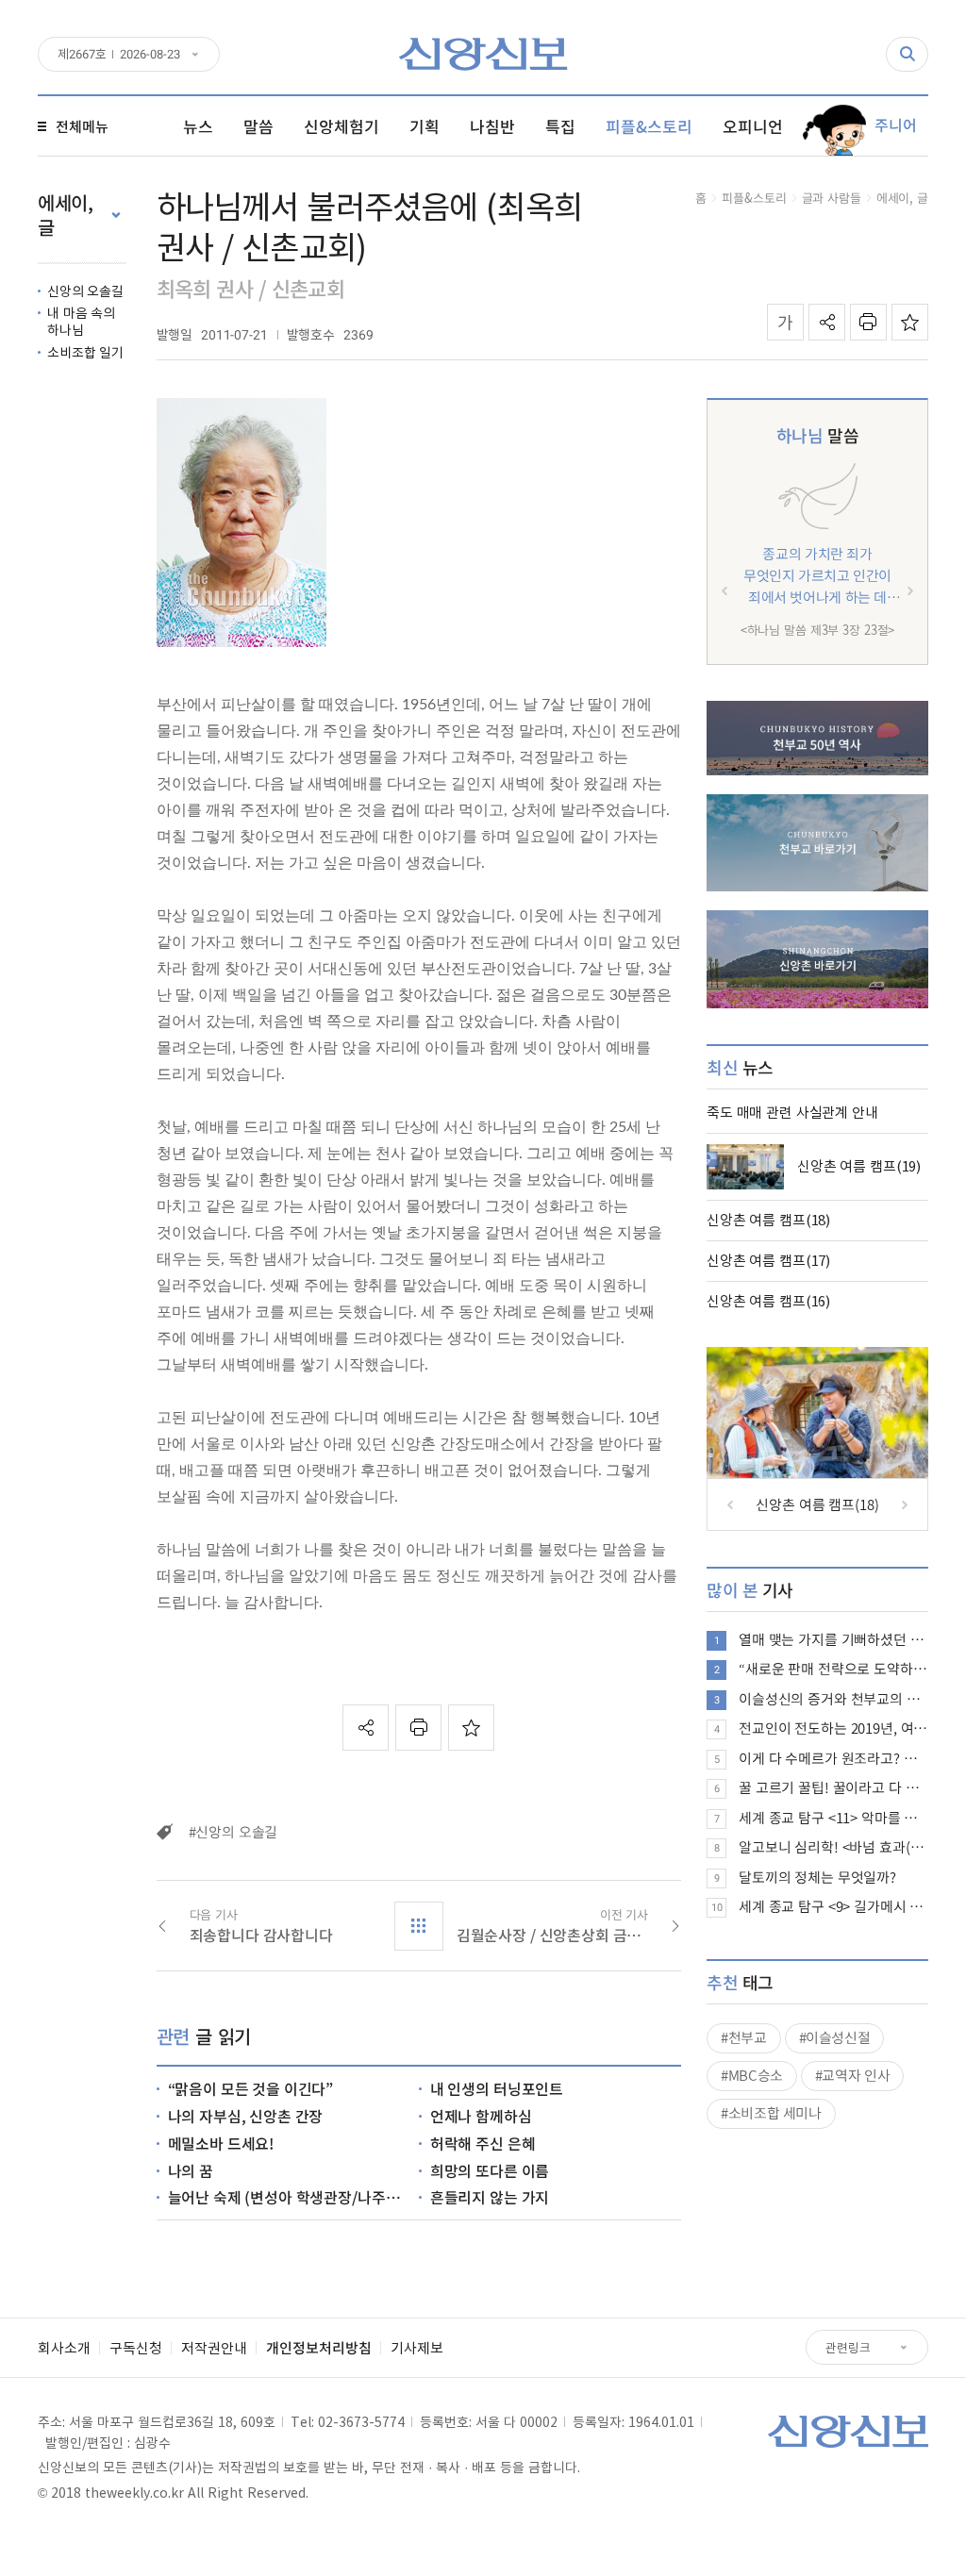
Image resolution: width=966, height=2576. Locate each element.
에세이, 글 (902, 198)
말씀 (817, 435)
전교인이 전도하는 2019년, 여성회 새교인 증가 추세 (833, 1728)
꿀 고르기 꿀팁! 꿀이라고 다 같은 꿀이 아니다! (833, 1787)
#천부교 (744, 2037)
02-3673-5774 (361, 2421)
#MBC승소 (752, 2075)
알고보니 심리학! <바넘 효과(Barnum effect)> (833, 1847)
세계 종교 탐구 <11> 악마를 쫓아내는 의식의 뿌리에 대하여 (833, 1818)
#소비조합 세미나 (771, 2113)
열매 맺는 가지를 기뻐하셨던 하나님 (833, 1639)
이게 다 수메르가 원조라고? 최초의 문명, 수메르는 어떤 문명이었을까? (833, 1758)
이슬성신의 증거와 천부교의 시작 (833, 1699)
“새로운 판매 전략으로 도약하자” (833, 1669)
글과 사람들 (832, 198)
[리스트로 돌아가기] (419, 1926)
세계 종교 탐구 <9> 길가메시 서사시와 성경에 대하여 (833, 1906)
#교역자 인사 (852, 2075)
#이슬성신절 (835, 2037)
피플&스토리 (754, 198)
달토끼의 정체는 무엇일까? (817, 1877)
